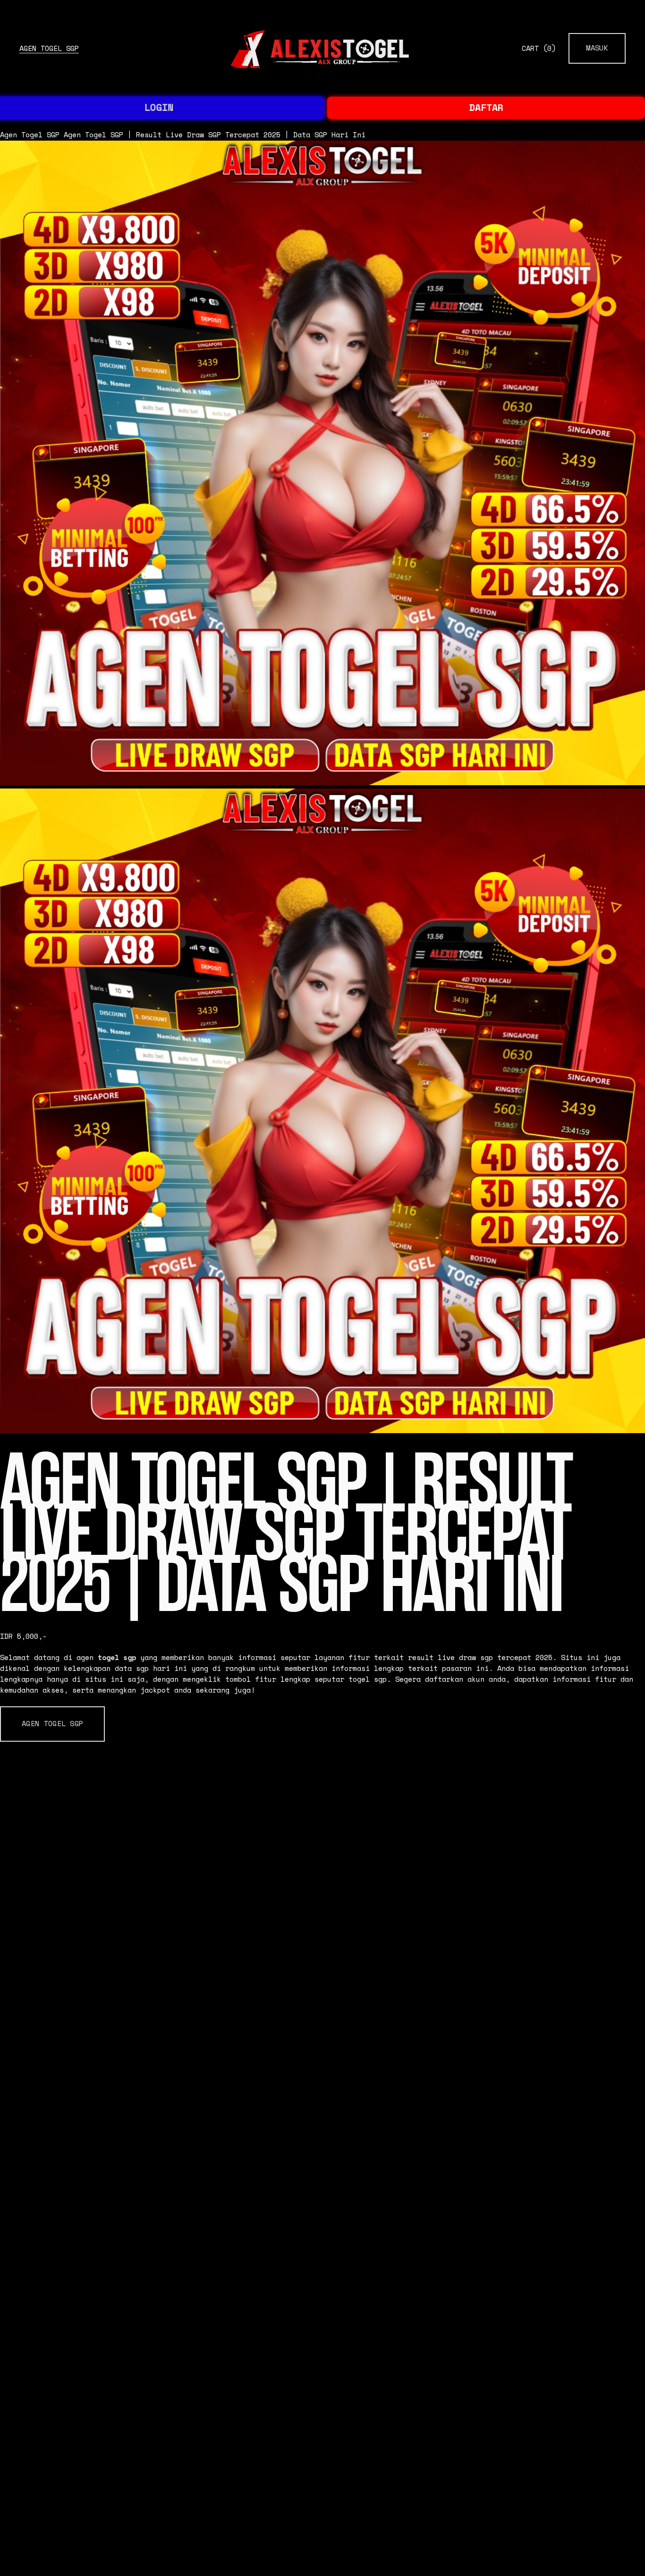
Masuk (597, 48)
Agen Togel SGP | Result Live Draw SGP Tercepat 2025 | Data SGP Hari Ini (215, 135)
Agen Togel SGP (49, 48)
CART (539, 48)
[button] (52, 1724)
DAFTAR (486, 107)
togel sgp (117, 1657)
